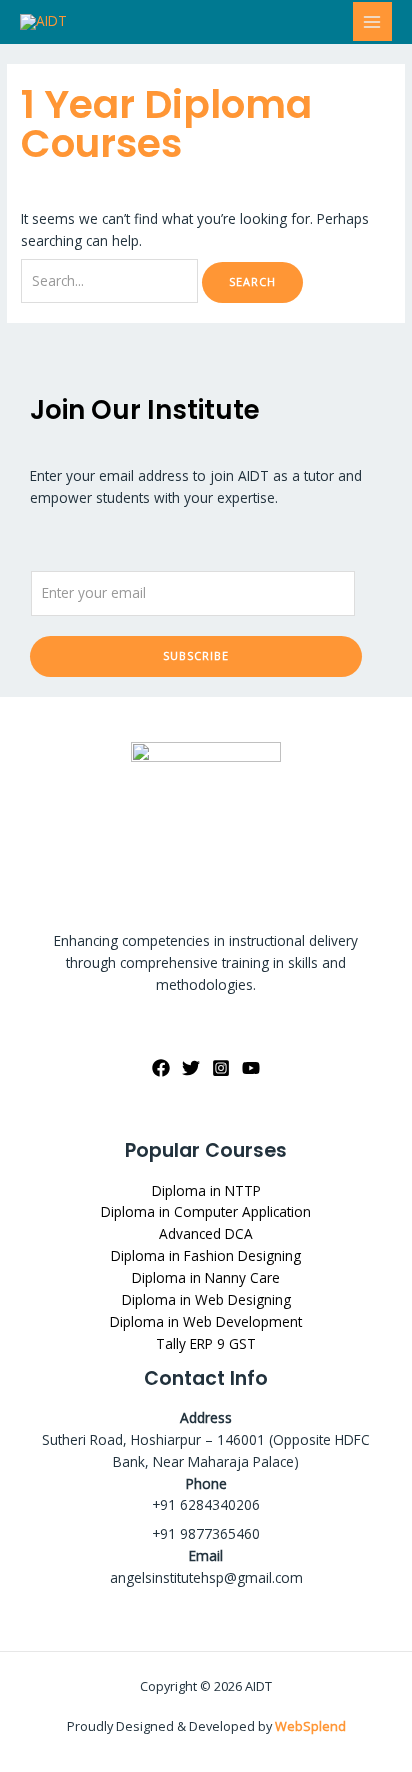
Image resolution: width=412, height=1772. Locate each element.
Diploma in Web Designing (206, 1299)
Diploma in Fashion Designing (206, 1255)
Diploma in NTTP (206, 1190)
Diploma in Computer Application (206, 1211)
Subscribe (196, 655)
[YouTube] (251, 1068)
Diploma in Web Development (206, 1321)
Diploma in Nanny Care (206, 1277)
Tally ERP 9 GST (206, 1343)
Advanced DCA (206, 1233)
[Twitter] (191, 1068)
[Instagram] (221, 1068)
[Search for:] (111, 280)
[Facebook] (161, 1068)
